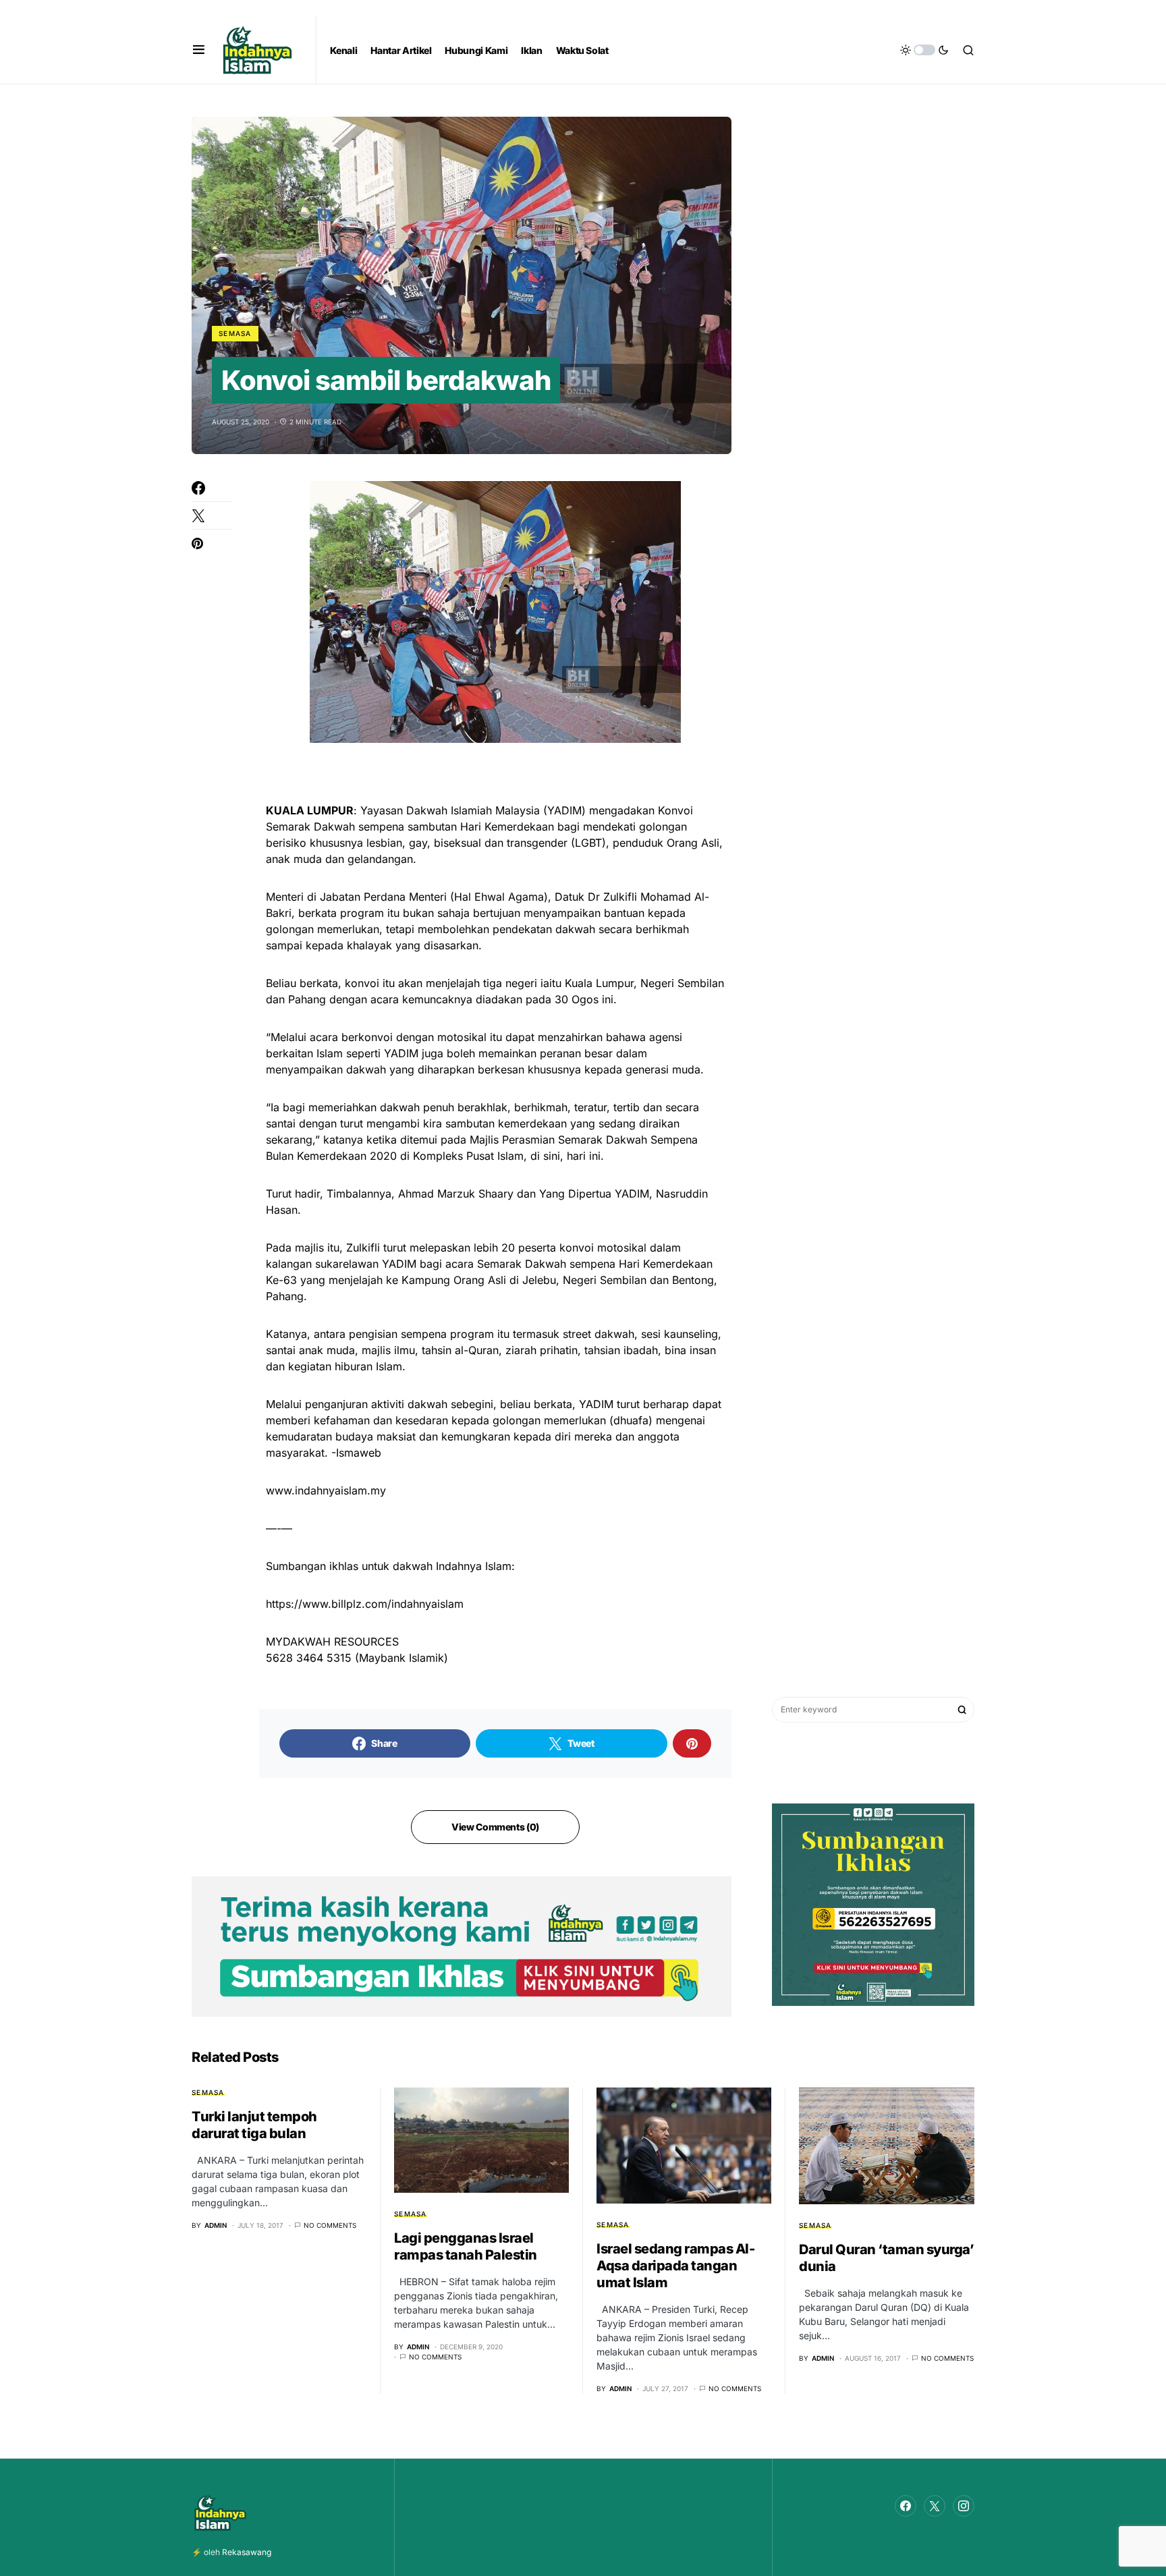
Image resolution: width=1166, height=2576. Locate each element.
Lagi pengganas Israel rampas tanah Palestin (466, 2246)
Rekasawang (247, 2552)
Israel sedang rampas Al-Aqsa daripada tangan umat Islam (675, 2266)
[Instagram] (964, 2506)
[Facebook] (906, 2506)
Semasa (235, 333)
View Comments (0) (495, 1827)
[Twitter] (935, 2506)
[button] (199, 50)
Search (962, 1710)
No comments (330, 2225)
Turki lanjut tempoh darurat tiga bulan (254, 2125)
